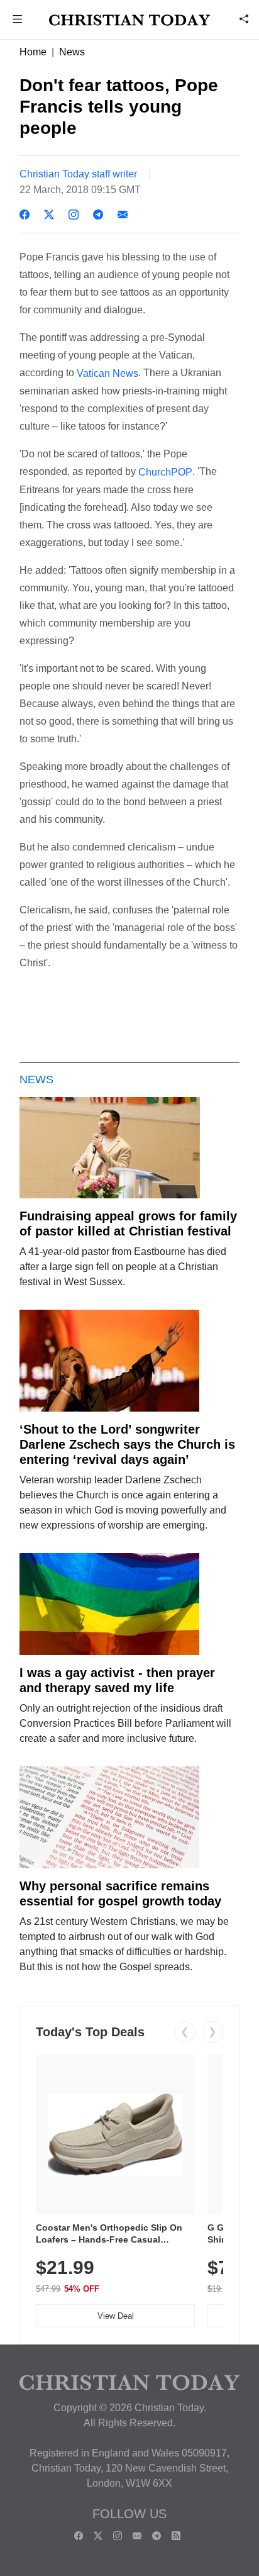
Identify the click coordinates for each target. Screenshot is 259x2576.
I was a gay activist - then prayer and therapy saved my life (117, 1680)
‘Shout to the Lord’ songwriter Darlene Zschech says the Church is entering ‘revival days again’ (127, 1444)
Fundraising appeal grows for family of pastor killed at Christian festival (128, 1224)
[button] (18, 20)
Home (33, 52)
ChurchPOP (165, 472)
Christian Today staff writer (78, 174)
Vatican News (107, 373)
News (72, 52)
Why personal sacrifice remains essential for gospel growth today (120, 1893)
